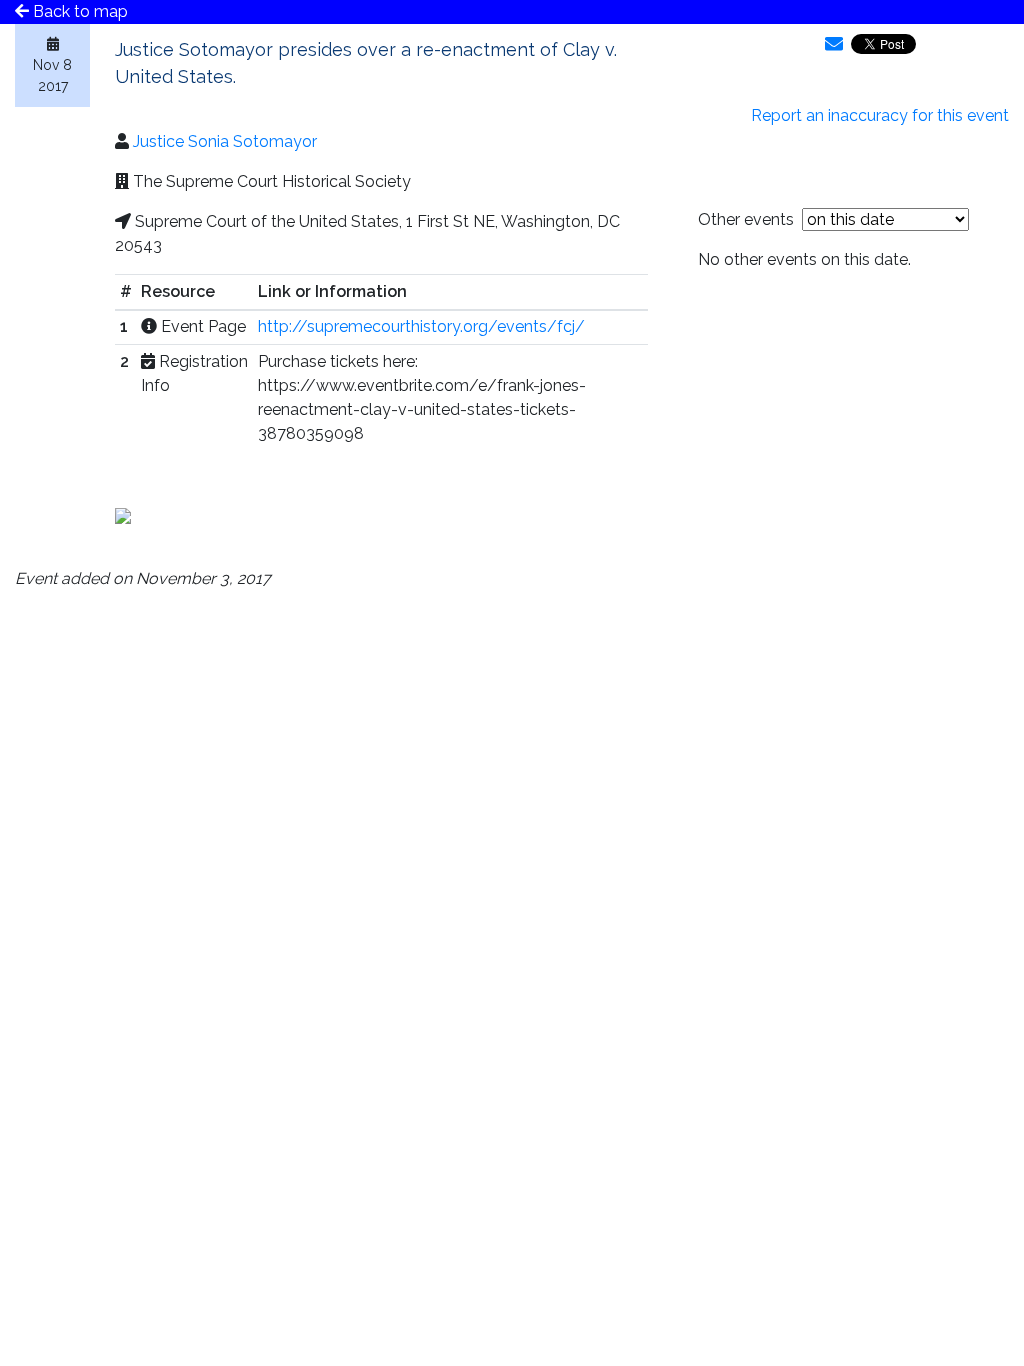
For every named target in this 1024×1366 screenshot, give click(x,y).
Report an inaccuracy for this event (880, 115)
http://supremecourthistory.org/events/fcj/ (421, 326)
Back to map (78, 11)
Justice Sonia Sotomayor (225, 141)
